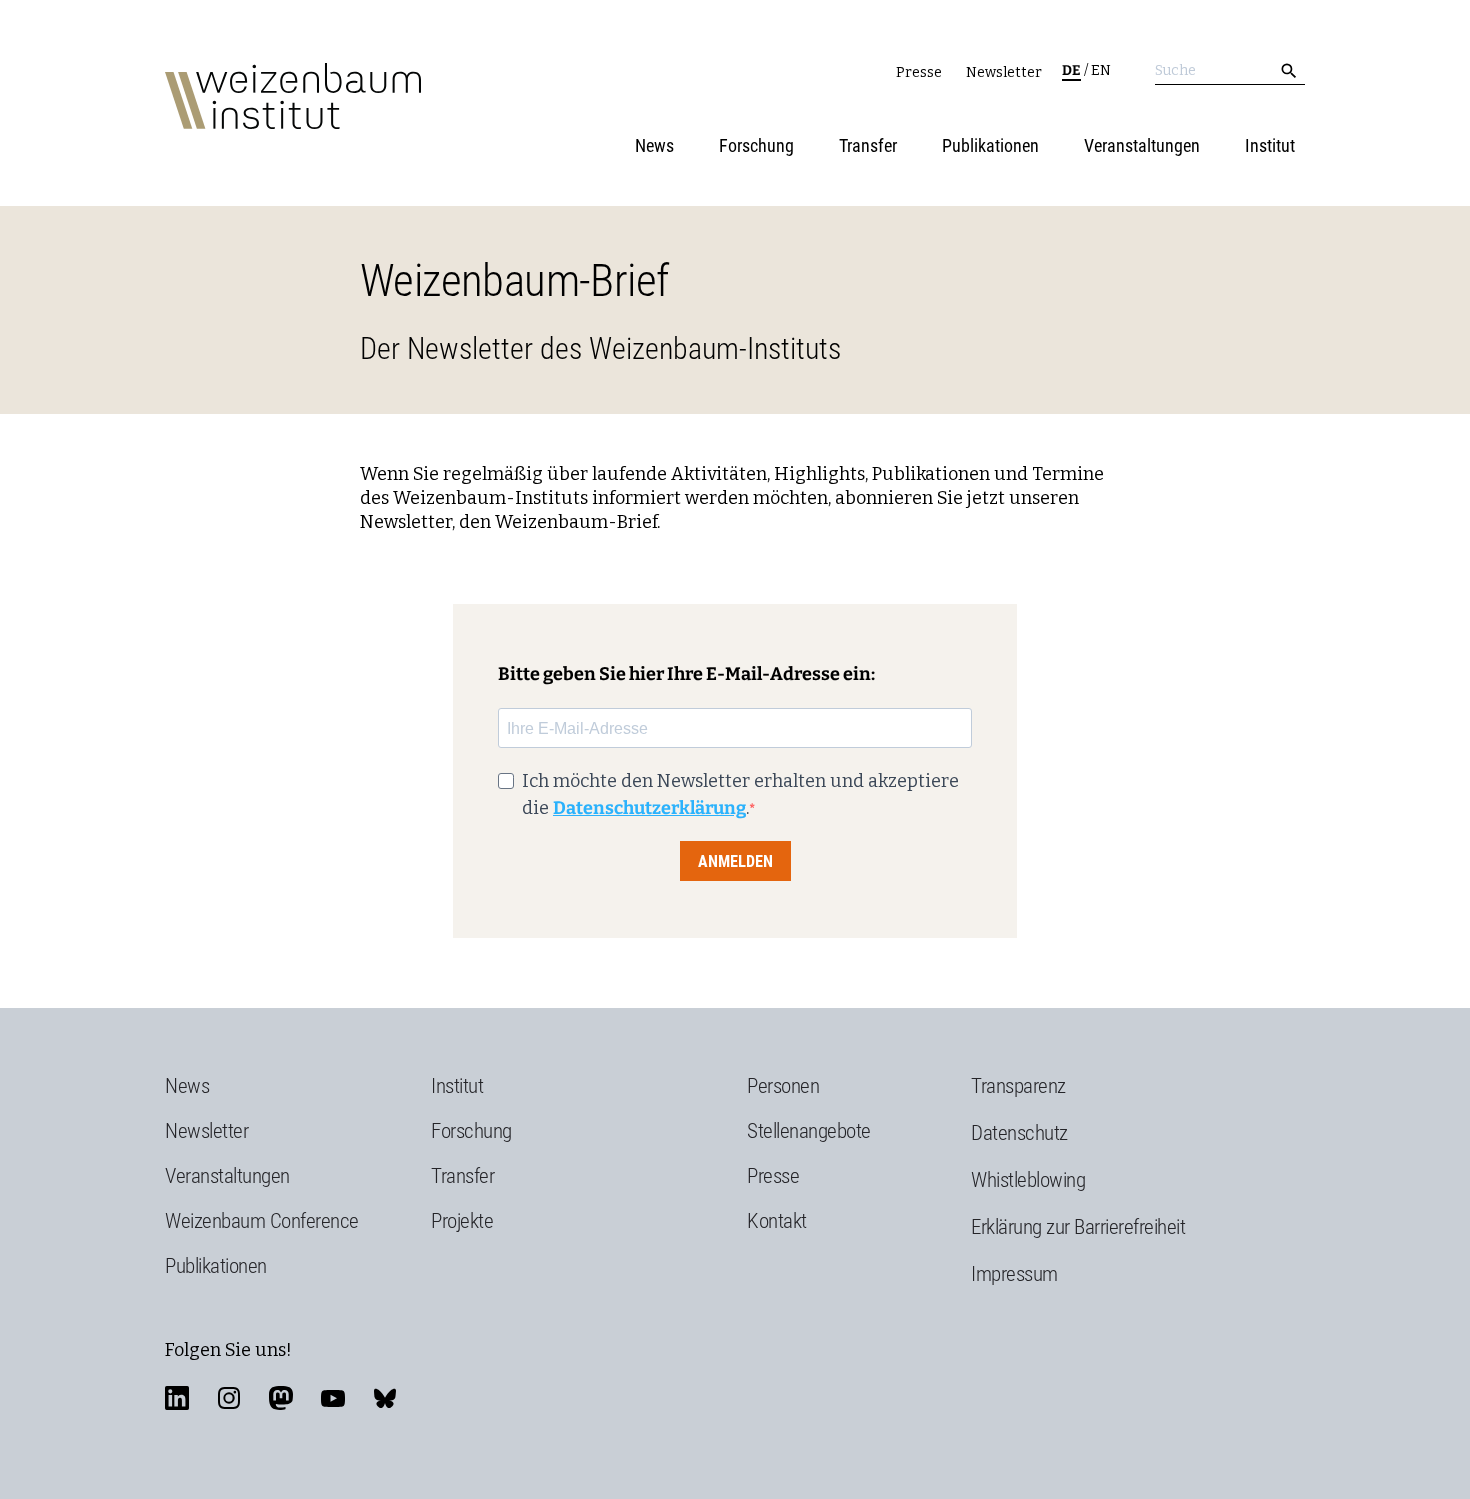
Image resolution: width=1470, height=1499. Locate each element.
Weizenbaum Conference (262, 1221)
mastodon (281, 1398)
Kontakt (777, 1221)
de (1071, 70)
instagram (229, 1398)
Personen (783, 1086)
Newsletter (1004, 72)
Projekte (462, 1221)
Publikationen (990, 145)
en (1101, 70)
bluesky (385, 1398)
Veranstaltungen (1142, 145)
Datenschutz (1019, 1133)
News (654, 145)
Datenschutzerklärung (649, 808)
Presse (919, 72)
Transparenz (1018, 1086)
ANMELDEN (735, 861)
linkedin (177, 1398)
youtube (333, 1398)
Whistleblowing (1028, 1180)
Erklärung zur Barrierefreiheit (1078, 1227)
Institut (1270, 145)
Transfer (868, 145)
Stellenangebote (809, 1131)
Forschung (756, 145)
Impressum (1014, 1274)
